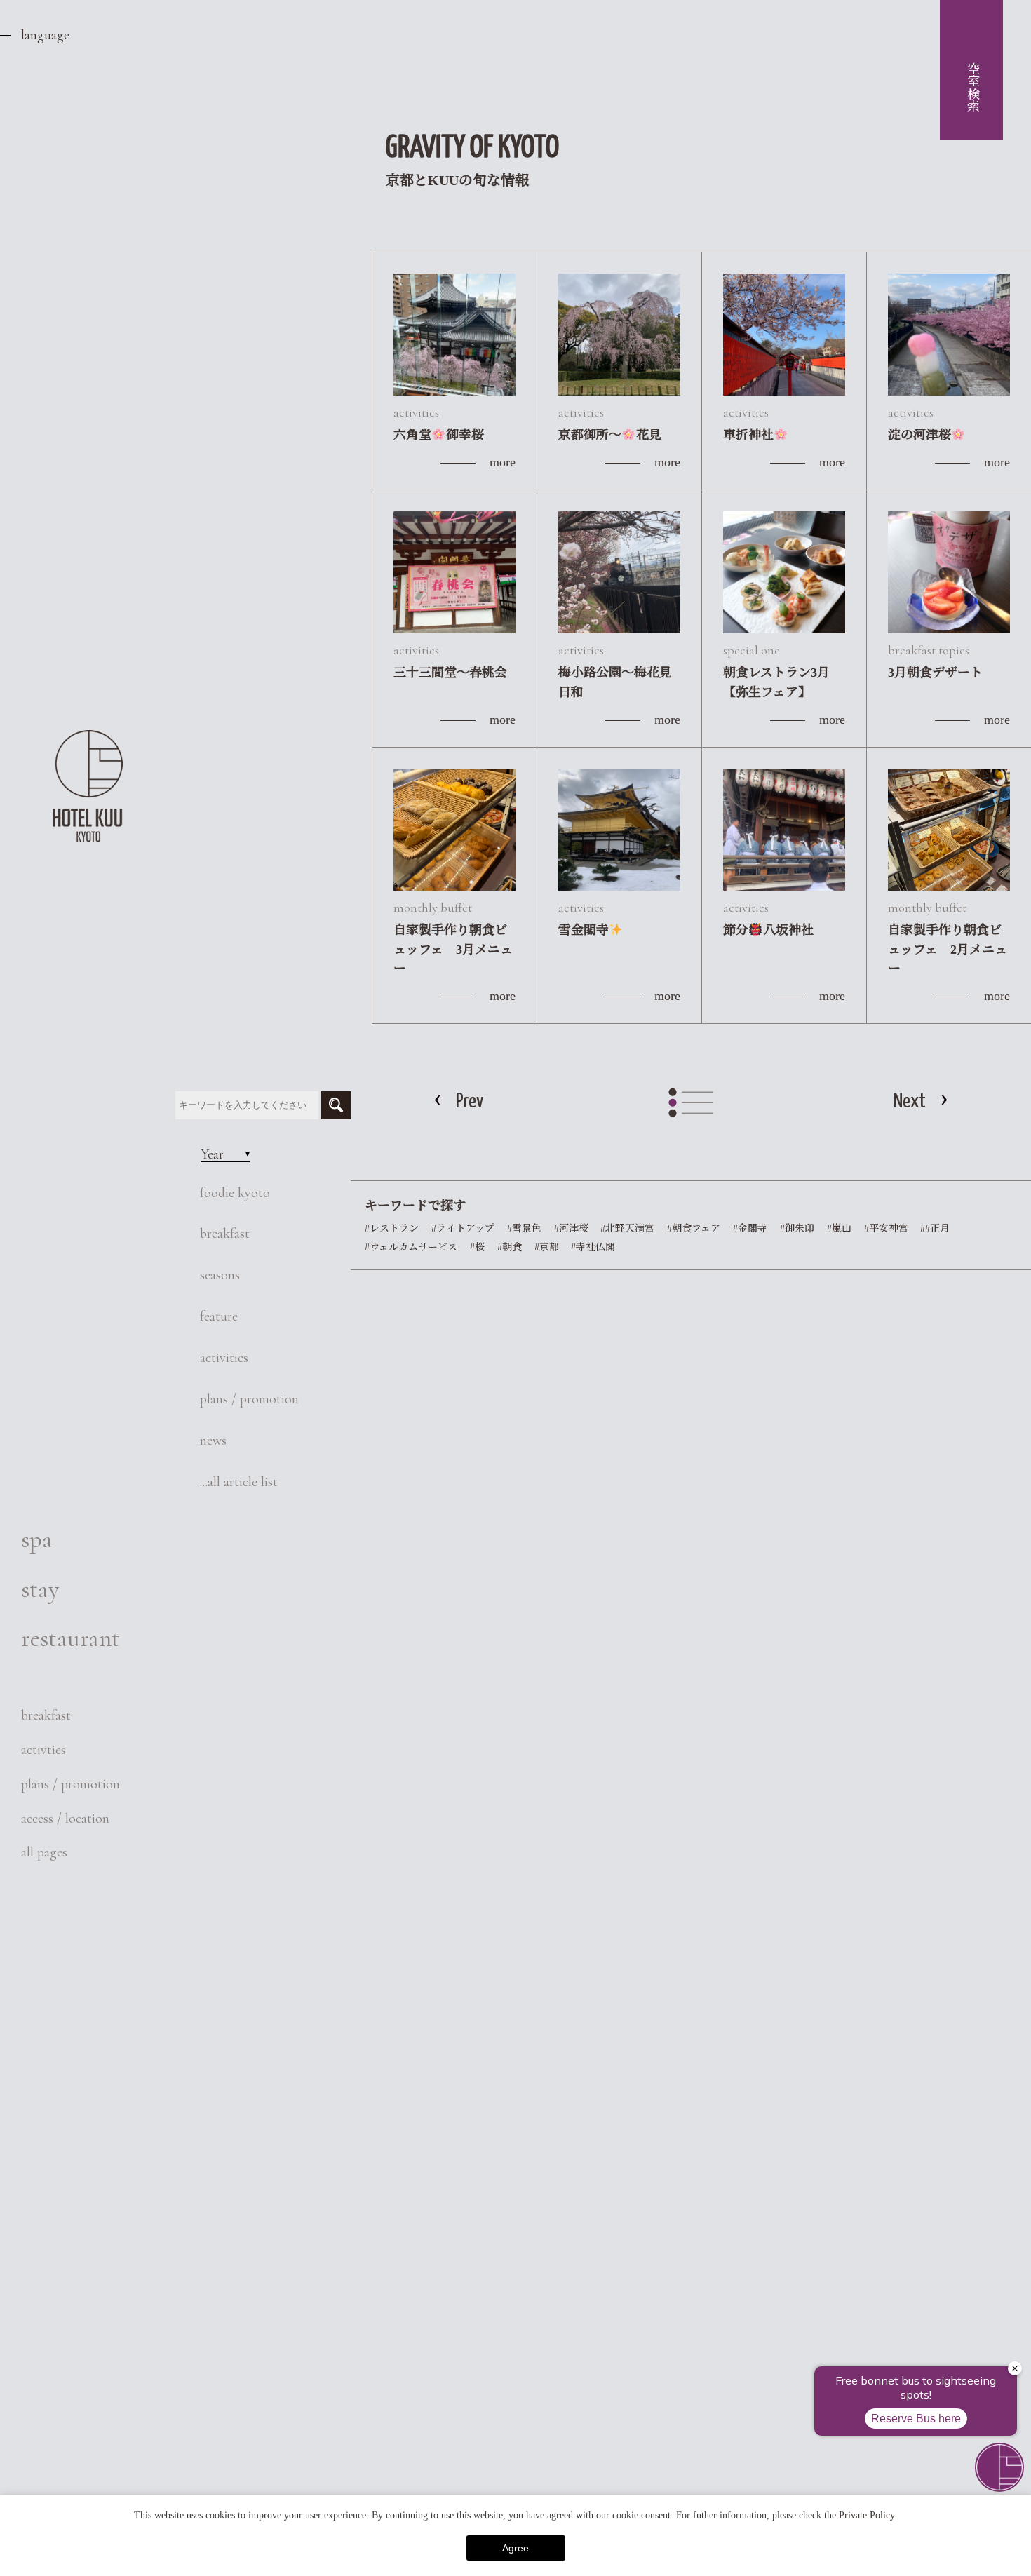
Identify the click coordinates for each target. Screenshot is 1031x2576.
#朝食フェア (694, 1228)
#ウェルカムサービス (411, 1247)
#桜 (477, 1247)
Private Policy (867, 2515)
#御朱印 (797, 1228)
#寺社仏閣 (593, 1247)
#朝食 (510, 1247)
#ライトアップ (463, 1228)
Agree (515, 2548)
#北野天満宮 (627, 1228)
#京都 (547, 1247)
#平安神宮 (886, 1228)
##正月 (935, 1228)
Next (910, 1102)
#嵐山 (839, 1228)
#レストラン (392, 1228)
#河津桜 (571, 1228)
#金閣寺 (750, 1228)
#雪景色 (524, 1228)
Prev (470, 1102)
